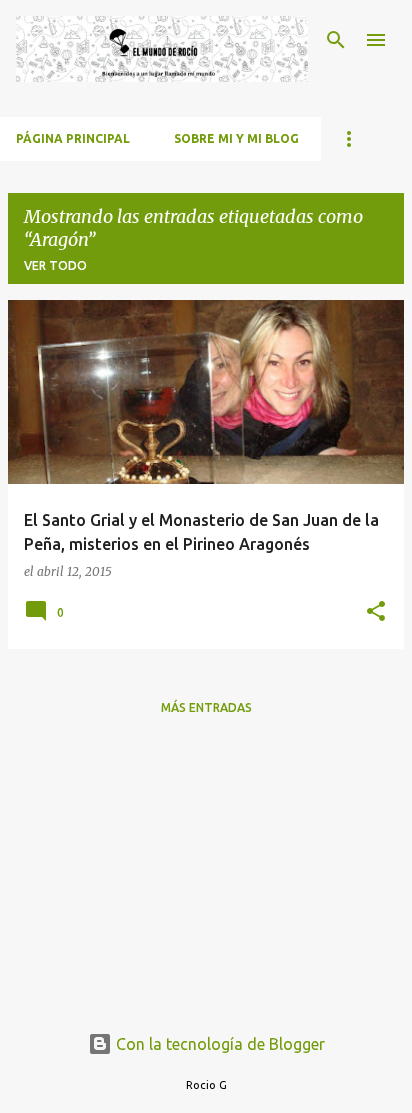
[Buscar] (336, 40)
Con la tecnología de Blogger (218, 1044)
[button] (376, 612)
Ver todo (55, 265)
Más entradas (206, 707)
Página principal (73, 138)
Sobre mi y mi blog (236, 138)
